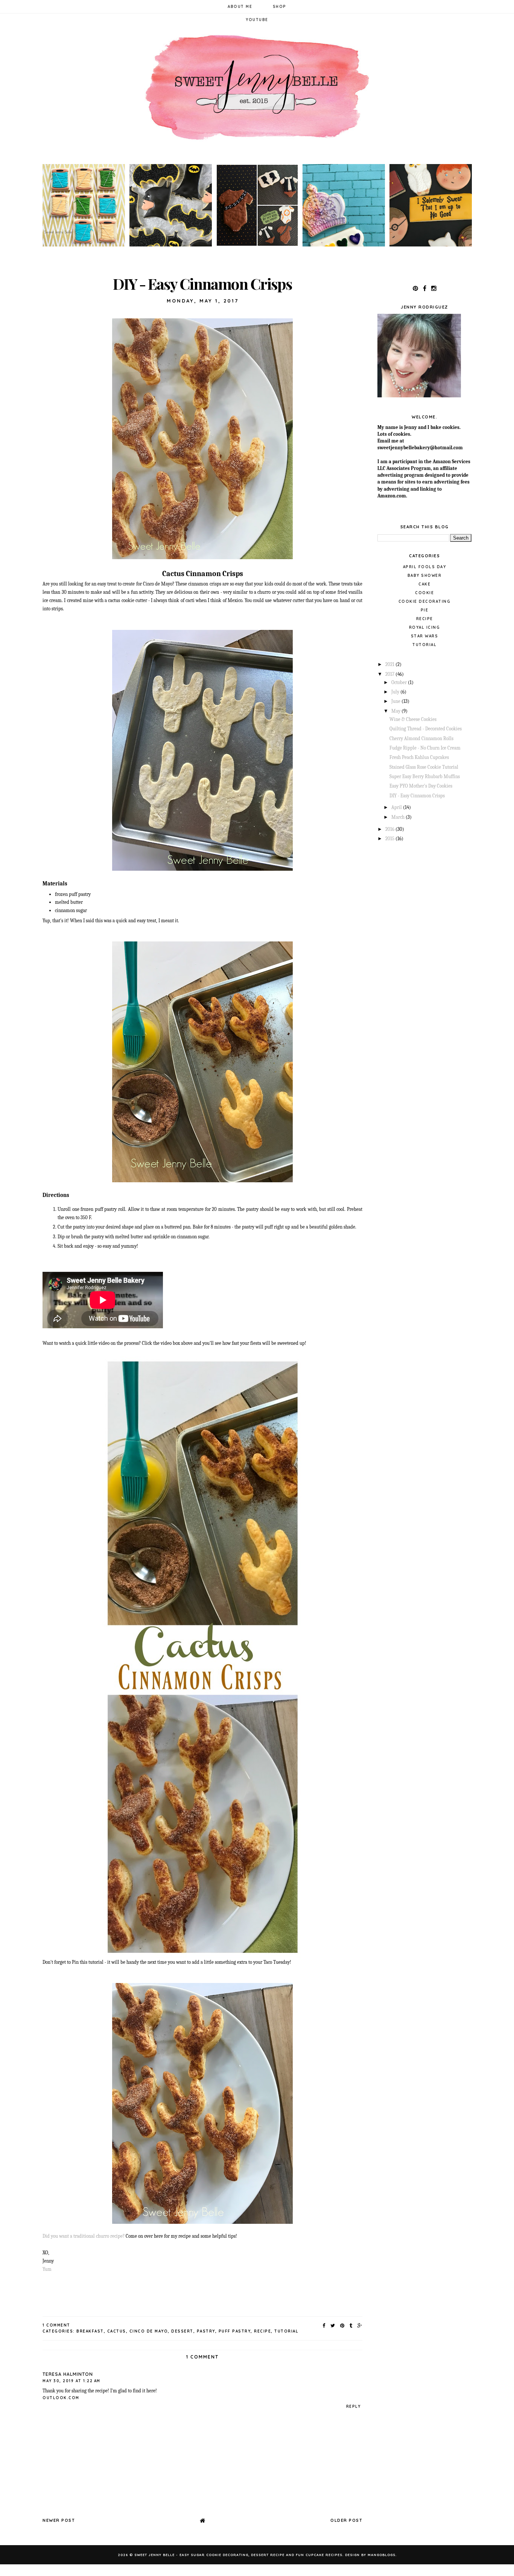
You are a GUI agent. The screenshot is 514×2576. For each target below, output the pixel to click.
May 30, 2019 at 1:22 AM (71, 2381)
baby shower (425, 576)
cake (424, 584)
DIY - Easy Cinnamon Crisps (417, 796)
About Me (240, 7)
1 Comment (56, 2325)
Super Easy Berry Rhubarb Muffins (425, 776)
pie (425, 610)
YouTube (257, 20)
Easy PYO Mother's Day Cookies (421, 786)
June (396, 701)
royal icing (425, 627)
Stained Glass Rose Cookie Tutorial (424, 767)
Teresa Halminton (68, 2374)
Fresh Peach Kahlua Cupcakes (419, 757)
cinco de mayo (149, 2331)
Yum (47, 2269)
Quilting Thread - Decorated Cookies (426, 729)
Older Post (346, 2520)
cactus (117, 2331)
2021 (390, 664)
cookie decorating (425, 601)
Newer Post (59, 2520)
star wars (425, 636)
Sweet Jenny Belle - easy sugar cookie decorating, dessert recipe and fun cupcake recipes (238, 2555)
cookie (424, 593)
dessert (182, 2331)
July (396, 692)
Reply (354, 2406)
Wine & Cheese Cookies (413, 719)
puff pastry (235, 2331)
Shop (280, 7)
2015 (390, 839)
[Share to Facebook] (324, 2325)
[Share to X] (333, 2325)
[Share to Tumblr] (351, 2325)
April (397, 807)
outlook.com (61, 2398)
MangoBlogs (382, 2555)
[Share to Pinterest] (343, 2325)
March (398, 817)
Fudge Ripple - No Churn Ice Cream (425, 748)
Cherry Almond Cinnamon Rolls (421, 738)
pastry (206, 2331)
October (400, 682)
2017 (390, 674)
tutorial (286, 2331)
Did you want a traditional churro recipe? (84, 2236)
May (396, 711)
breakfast (90, 2331)
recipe (262, 2331)
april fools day (425, 567)
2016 (390, 829)
